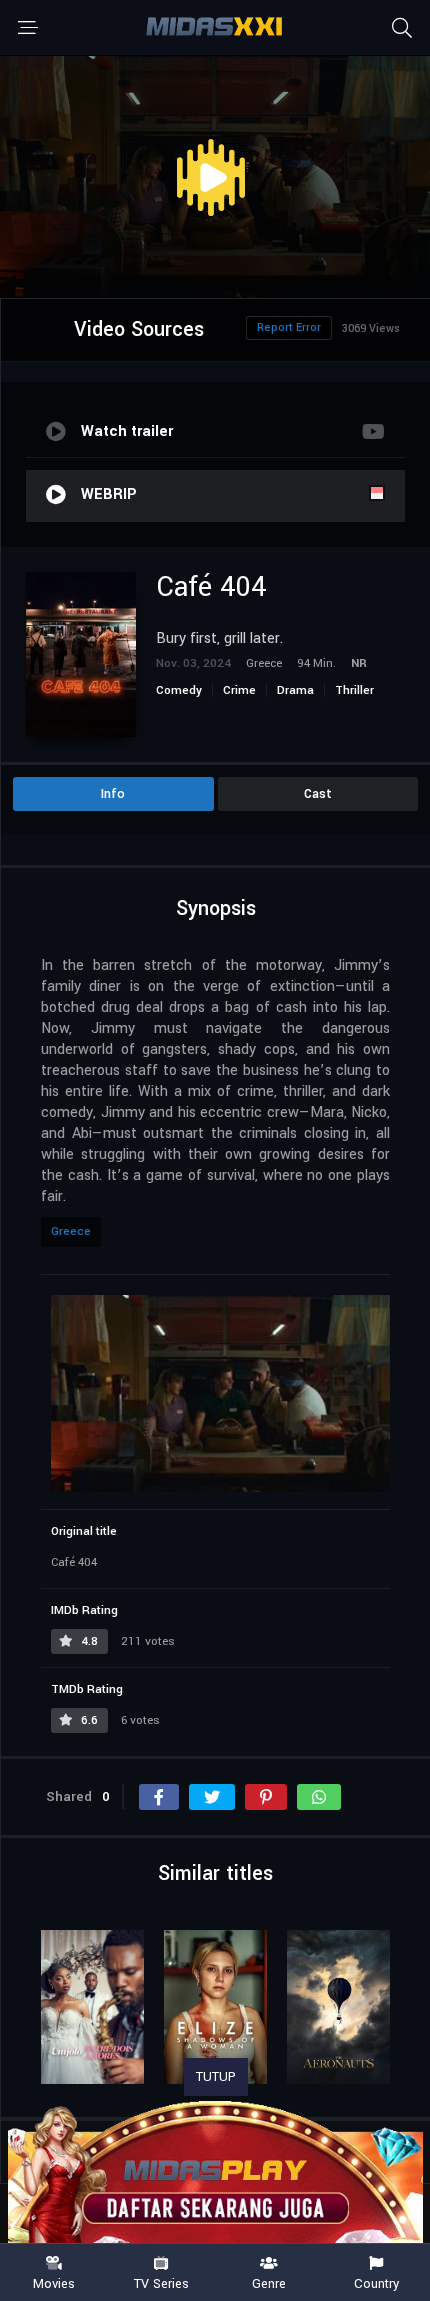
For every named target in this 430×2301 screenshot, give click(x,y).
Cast (318, 794)
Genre (269, 2283)
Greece (71, 1231)
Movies (54, 2283)
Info (113, 794)
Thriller (354, 690)
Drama (295, 690)
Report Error (289, 327)
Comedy (179, 690)
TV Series (161, 2283)
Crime (239, 690)
